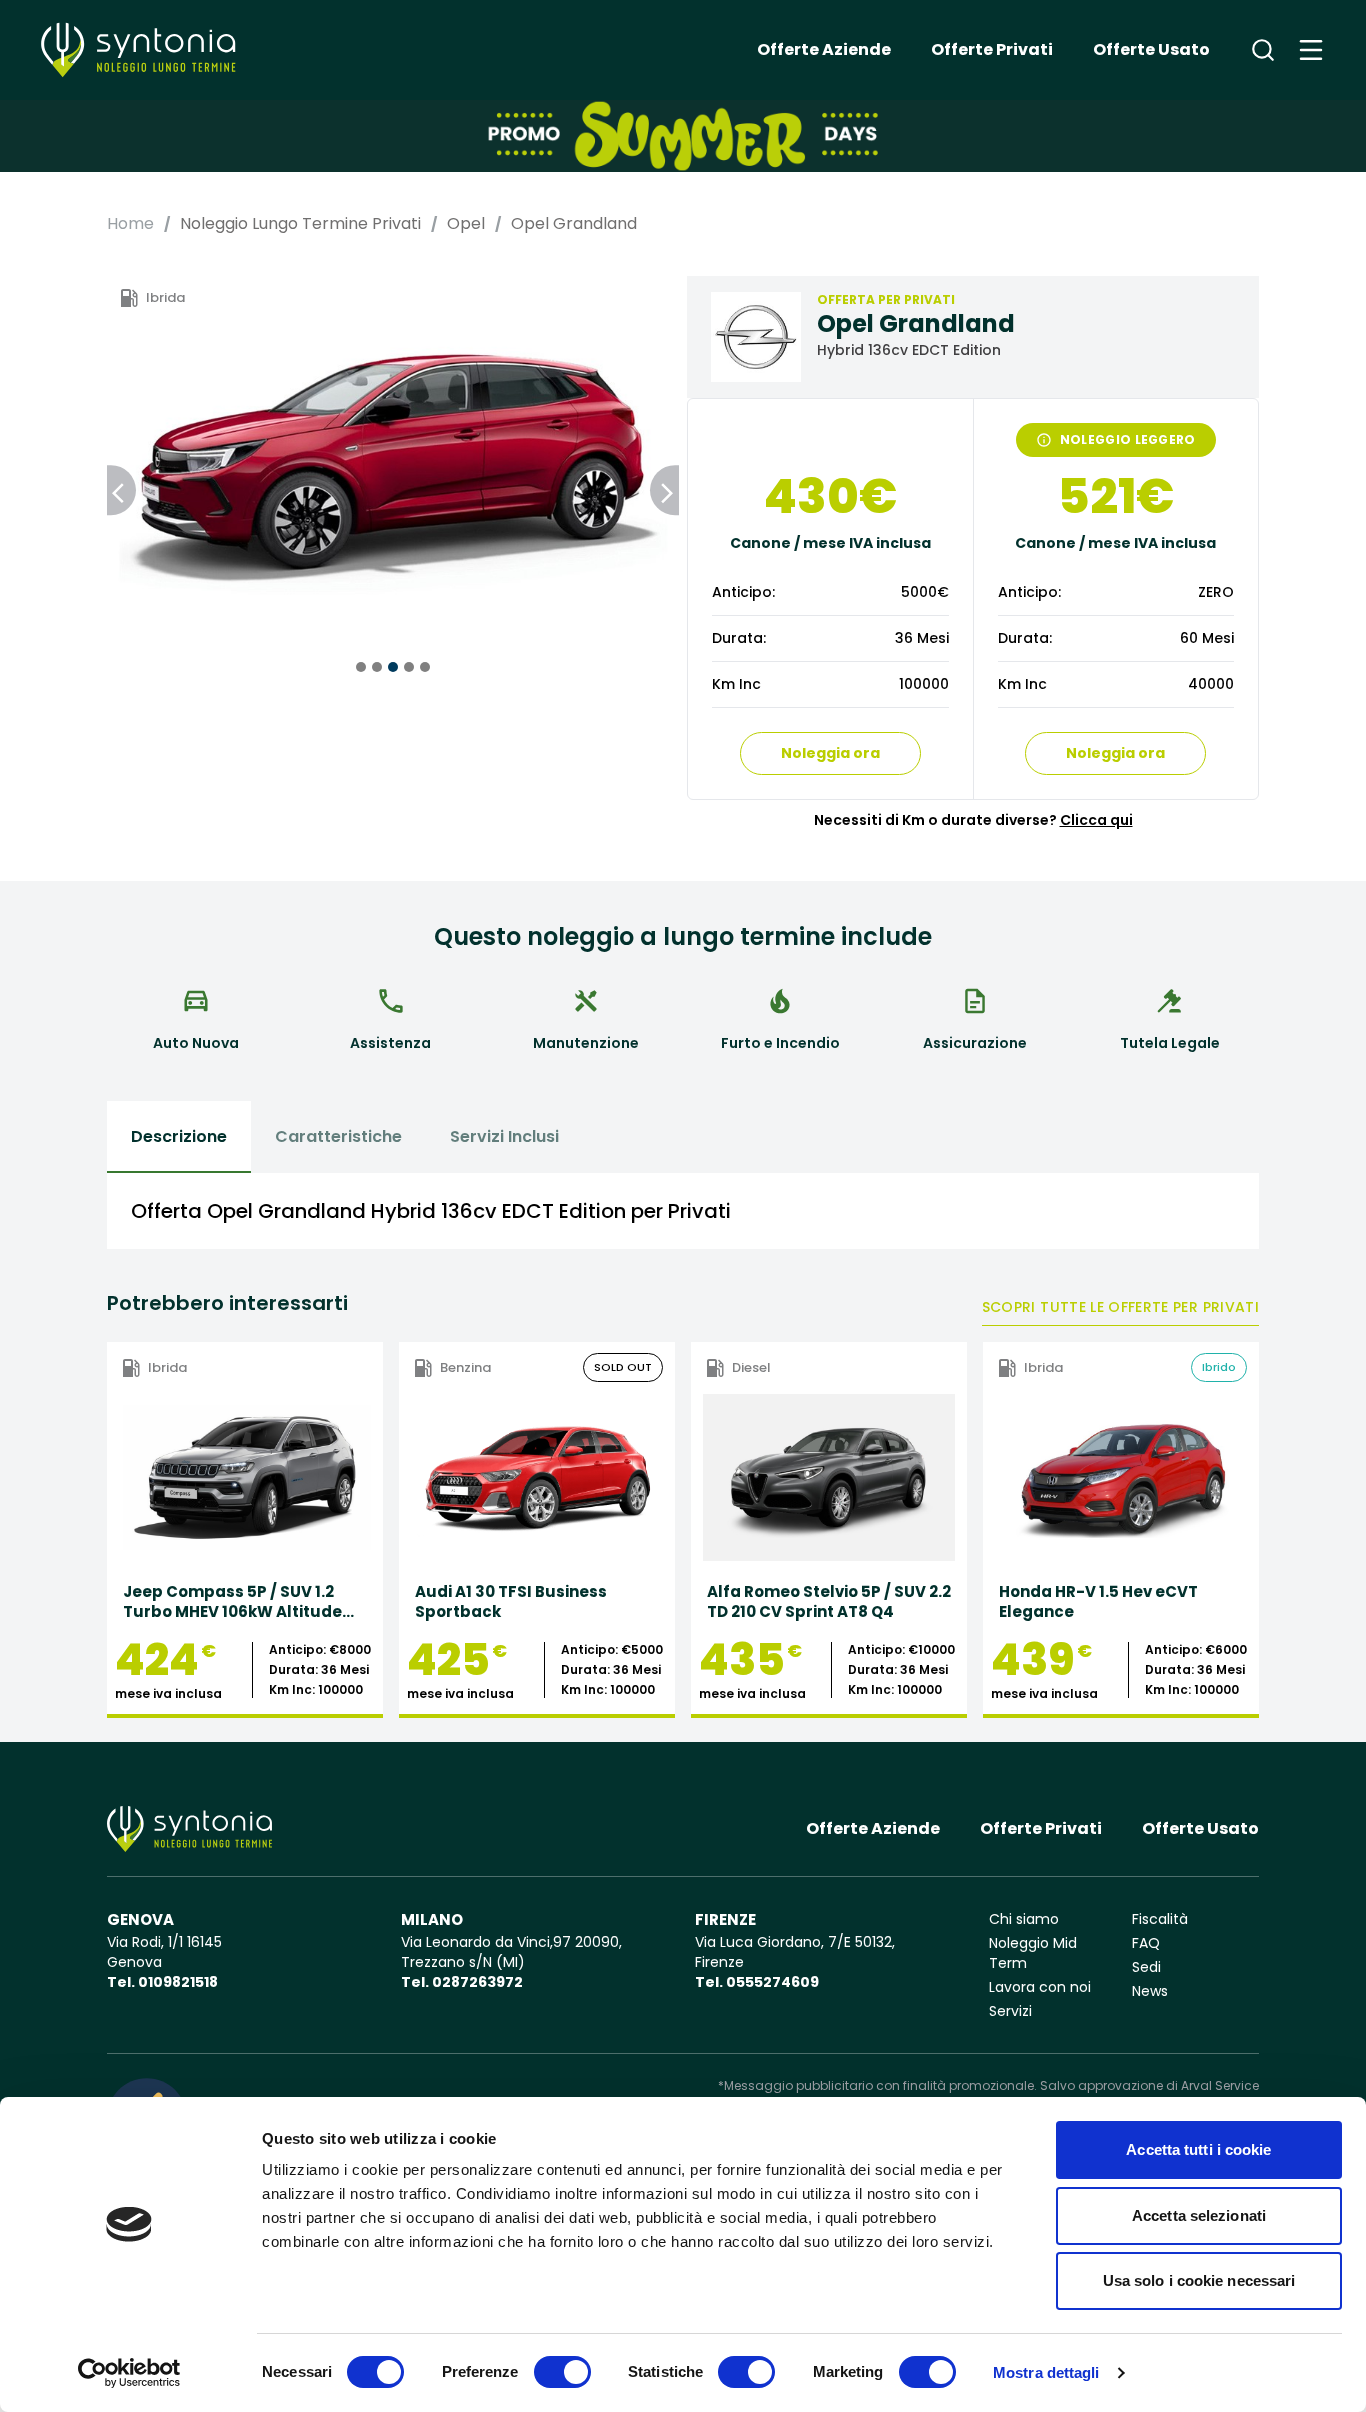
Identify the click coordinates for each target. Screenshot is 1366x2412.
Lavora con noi (1040, 1987)
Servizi (1010, 2011)
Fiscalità (1160, 1919)
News (1150, 1991)
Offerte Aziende (824, 49)
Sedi (1146, 1967)
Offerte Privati (992, 49)
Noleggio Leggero (1128, 439)
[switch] (562, 2372)
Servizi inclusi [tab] (504, 1136)
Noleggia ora (830, 753)
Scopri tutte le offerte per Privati (1120, 1307)
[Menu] (1311, 50)
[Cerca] (1263, 50)
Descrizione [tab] (179, 1136)
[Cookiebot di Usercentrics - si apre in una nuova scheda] (129, 2373)
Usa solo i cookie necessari (1199, 2280)
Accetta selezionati (1199, 2215)
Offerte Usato (1151, 49)
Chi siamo (1024, 1919)
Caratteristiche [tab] (338, 1136)
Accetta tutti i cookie (1198, 2149)
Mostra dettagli (1046, 2372)
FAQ (1146, 1943)
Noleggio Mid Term (1033, 1953)
